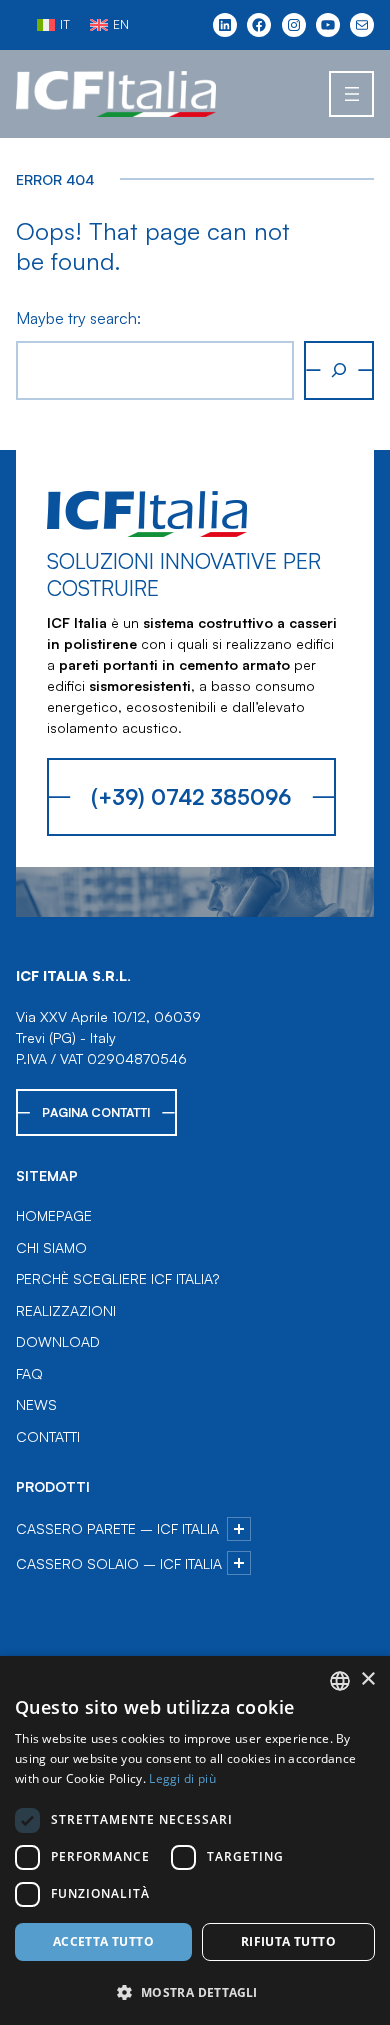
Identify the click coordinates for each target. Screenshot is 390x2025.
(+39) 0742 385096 (191, 796)
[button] (195, 1992)
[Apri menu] (351, 93)
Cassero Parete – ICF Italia (117, 1528)
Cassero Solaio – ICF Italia (119, 1563)
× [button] (367, 1679)
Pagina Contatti (96, 1112)
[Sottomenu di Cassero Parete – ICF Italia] (239, 1529)
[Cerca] (339, 370)
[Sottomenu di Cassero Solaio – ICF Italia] (239, 1563)
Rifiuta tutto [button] (288, 1941)
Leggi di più (182, 1778)
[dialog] (195, 1840)
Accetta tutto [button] (103, 1941)
